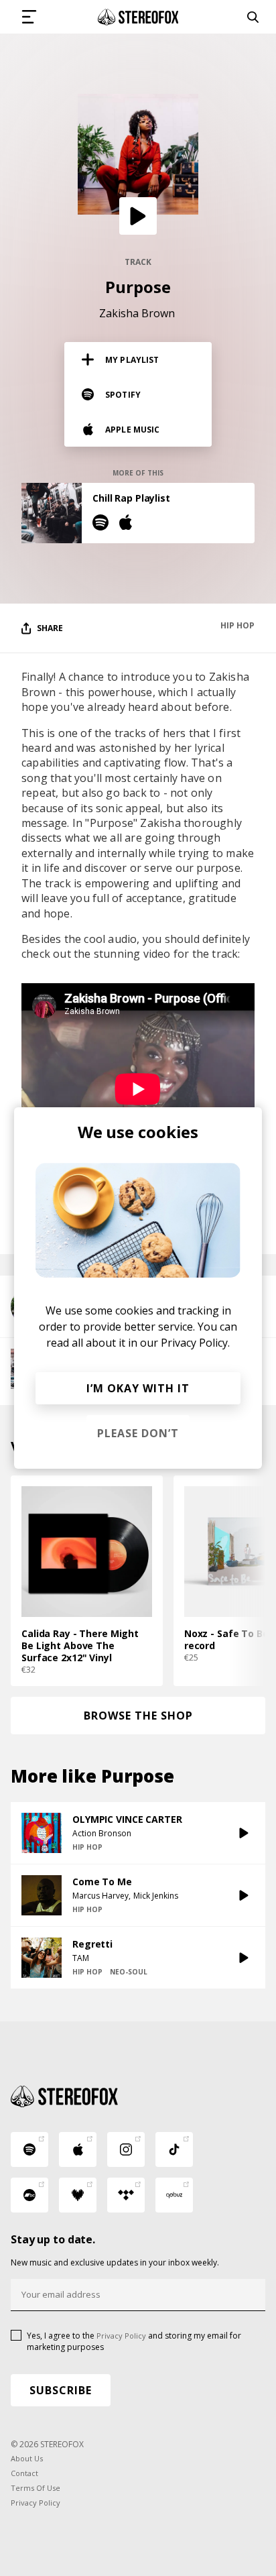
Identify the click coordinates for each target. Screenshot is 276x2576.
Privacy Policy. (195, 1343)
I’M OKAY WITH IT (138, 1388)
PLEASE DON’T (138, 1433)
